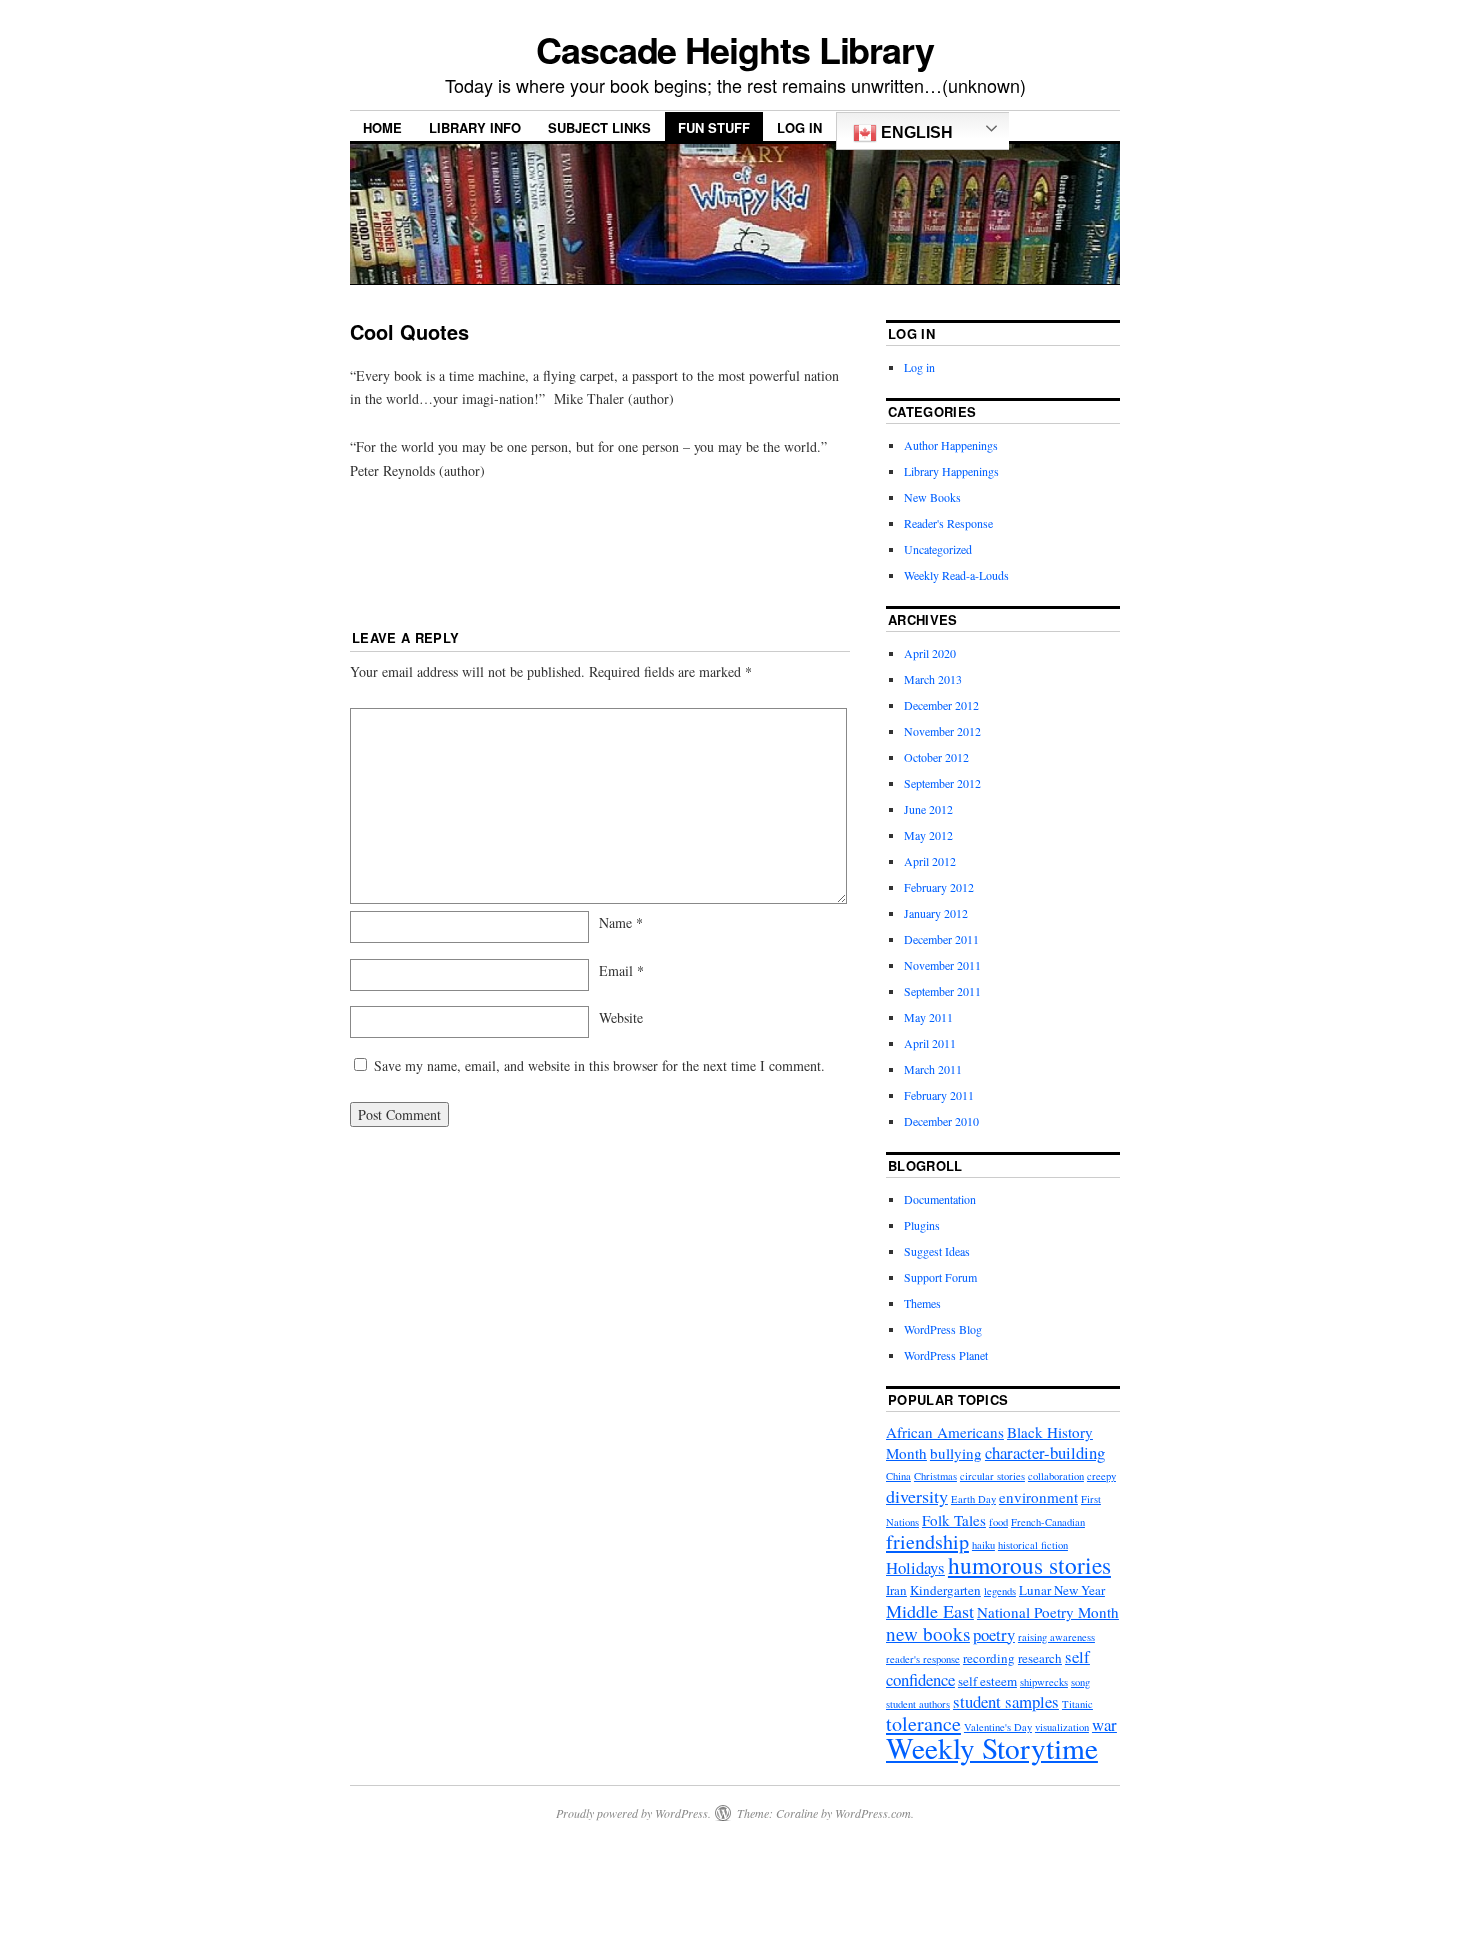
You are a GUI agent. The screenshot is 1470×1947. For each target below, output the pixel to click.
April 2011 (930, 1043)
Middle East (930, 1611)
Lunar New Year (1062, 1590)
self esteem (987, 1681)
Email (621, 970)
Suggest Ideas (937, 1251)
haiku (983, 1545)
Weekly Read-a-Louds (956, 575)
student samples (1006, 1701)
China (898, 1476)
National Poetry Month (1048, 1612)
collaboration (1056, 1476)
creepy (1101, 1476)
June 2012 (928, 809)
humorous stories (1029, 1565)
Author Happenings (951, 445)
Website (621, 1017)
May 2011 (928, 1017)
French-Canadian (1048, 1522)
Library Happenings (951, 471)
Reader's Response (948, 523)
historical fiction (1033, 1545)
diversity (917, 1496)
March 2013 (933, 679)
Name (621, 922)
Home (382, 127)
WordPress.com (873, 1813)
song (1080, 1682)
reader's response (923, 1659)
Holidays (915, 1567)
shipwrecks (1044, 1682)
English (915, 132)
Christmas (935, 1476)
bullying (956, 1453)
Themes (922, 1303)
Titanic (1077, 1704)
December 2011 (941, 939)
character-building (1045, 1452)
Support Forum (940, 1277)
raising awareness (1056, 1637)
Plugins (922, 1225)
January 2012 (936, 913)
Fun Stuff (714, 127)
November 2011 (942, 965)
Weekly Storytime (992, 1747)
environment (1038, 1497)
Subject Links (599, 127)
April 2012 (930, 861)
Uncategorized (938, 549)
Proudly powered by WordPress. (633, 1813)
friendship (927, 1541)
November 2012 (942, 731)
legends (1000, 1591)
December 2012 (941, 705)
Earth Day (973, 1499)
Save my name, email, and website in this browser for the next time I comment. (599, 1065)
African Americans (945, 1432)
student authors (918, 1704)
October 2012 (936, 757)
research (1040, 1658)
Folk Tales (954, 1520)
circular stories (992, 1476)
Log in (919, 367)
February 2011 (939, 1095)
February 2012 (939, 887)
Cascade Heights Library (735, 49)
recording (989, 1658)
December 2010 (941, 1121)
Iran (896, 1590)
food (998, 1522)
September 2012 (942, 783)
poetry (994, 1634)
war (1104, 1724)
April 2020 (930, 653)
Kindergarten (945, 1590)
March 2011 (933, 1069)
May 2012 (928, 835)
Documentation (940, 1199)
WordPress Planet (946, 1355)
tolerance (923, 1723)
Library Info (475, 127)
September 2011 (942, 991)
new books (928, 1633)
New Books (932, 497)
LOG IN (799, 127)
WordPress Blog (943, 1329)
